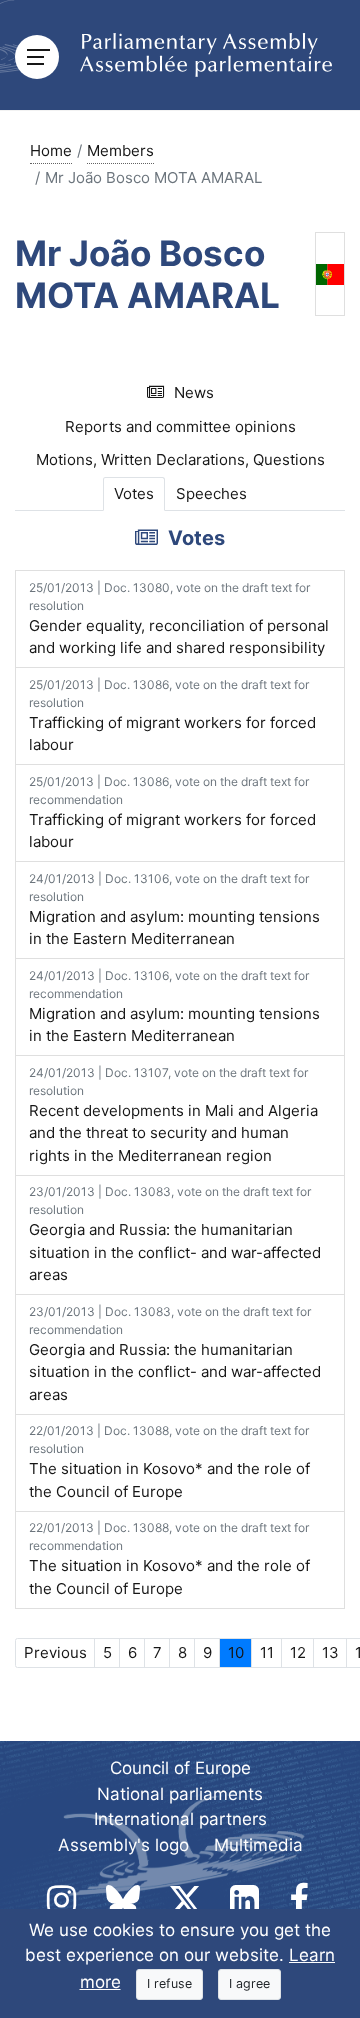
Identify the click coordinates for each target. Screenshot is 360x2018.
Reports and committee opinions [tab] (180, 426)
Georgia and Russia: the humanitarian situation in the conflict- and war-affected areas (175, 1234)
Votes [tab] (134, 493)
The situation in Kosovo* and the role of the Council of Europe (169, 1462)
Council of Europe (180, 1768)
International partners (180, 1819)
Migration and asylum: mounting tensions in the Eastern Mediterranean (174, 910)
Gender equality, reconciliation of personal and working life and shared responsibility (179, 619)
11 (267, 1652)
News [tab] (194, 392)
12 (298, 1652)
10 (236, 1652)
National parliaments (180, 1794)
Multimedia (258, 1845)
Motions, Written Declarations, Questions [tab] (180, 459)
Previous (55, 1652)
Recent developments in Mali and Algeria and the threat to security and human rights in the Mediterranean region (173, 1115)
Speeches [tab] (211, 493)
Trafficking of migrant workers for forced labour (172, 716)
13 (330, 1652)
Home (51, 150)
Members (120, 150)
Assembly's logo (123, 1845)
